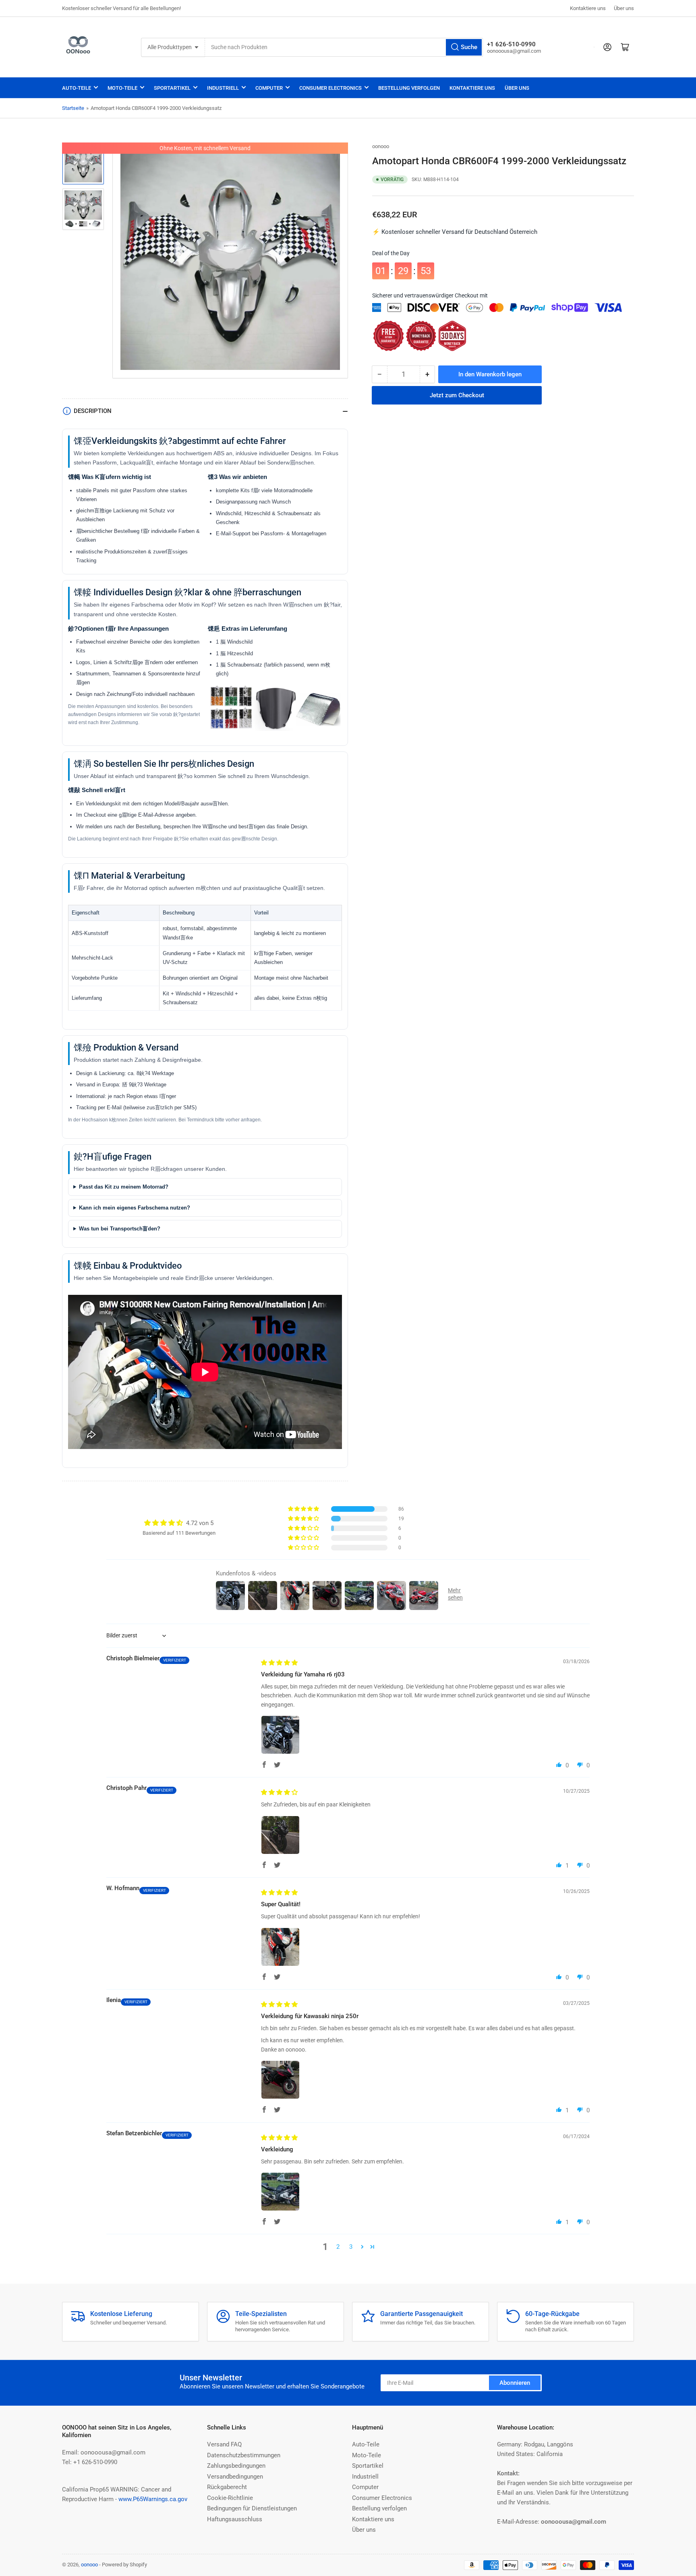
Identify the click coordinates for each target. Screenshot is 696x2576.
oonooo (381, 146)
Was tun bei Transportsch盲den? (120, 1229)
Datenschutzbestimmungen (244, 2455)
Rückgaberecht (227, 2487)
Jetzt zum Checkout (457, 390)
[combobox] (344, 47)
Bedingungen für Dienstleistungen (252, 2508)
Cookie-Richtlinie (230, 2498)
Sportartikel (172, 88)
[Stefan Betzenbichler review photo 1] (280, 2192)
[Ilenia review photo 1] (280, 2080)
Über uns (624, 8)
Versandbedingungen (235, 2477)
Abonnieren (515, 2383)
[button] (304, 1509)
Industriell (223, 88)
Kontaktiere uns (588, 8)
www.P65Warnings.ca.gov (153, 2499)
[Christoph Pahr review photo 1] (280, 1835)
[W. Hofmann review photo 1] (280, 1947)
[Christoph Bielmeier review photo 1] (280, 1735)
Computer (269, 88)
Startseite (73, 108)
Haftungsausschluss (235, 2519)
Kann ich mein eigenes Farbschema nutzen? (135, 1208)
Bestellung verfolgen (409, 88)
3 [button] (351, 2247)
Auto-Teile (77, 88)
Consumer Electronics (330, 88)
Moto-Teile (122, 88)
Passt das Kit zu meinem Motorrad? (124, 1187)
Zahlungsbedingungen (236, 2466)
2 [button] (338, 2247)
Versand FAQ (224, 2444)
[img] (279, 1663)
